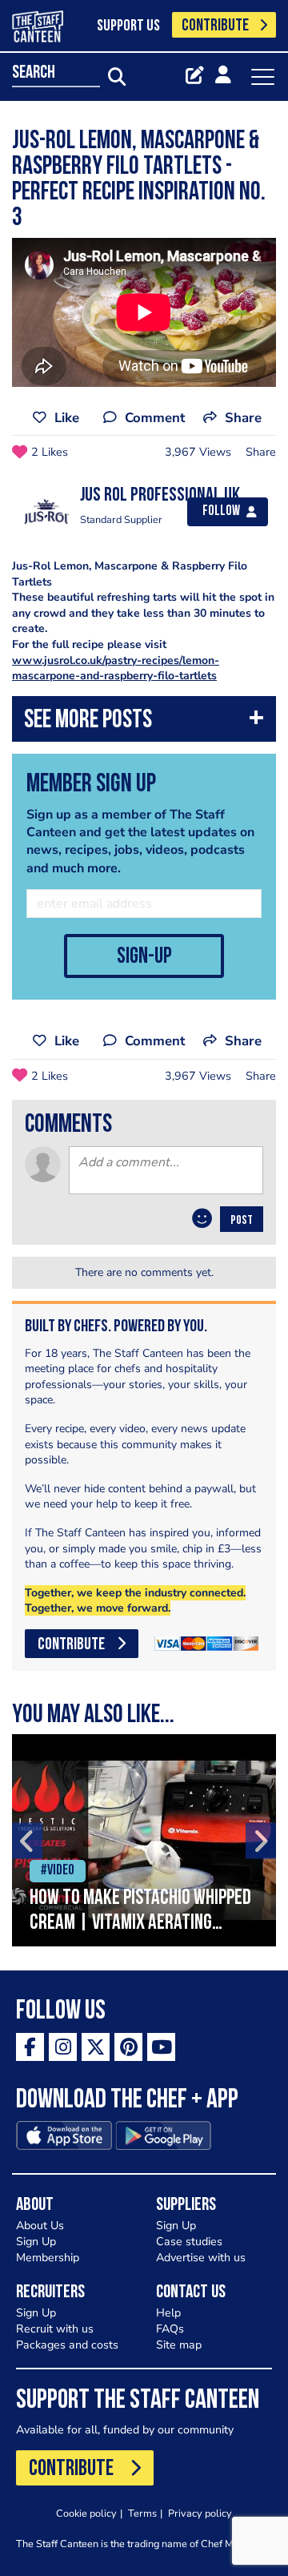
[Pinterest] (128, 2047)
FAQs (170, 2329)
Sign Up (36, 2242)
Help (168, 2313)
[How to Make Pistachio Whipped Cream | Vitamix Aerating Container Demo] (144, 1840)
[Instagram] (63, 2047)
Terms (142, 2513)
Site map (179, 2345)
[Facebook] (30, 2047)
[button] (144, 723)
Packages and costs (67, 2345)
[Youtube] (161, 2047)
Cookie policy (86, 2513)
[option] (144, 1840)
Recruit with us (55, 2329)
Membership (48, 2258)
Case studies (189, 2242)
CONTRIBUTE (215, 26)
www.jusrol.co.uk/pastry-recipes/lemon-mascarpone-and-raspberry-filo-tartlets (116, 668)
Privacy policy (200, 2513)
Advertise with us (201, 2258)
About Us (40, 2226)
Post (242, 1221)
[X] (96, 2047)
